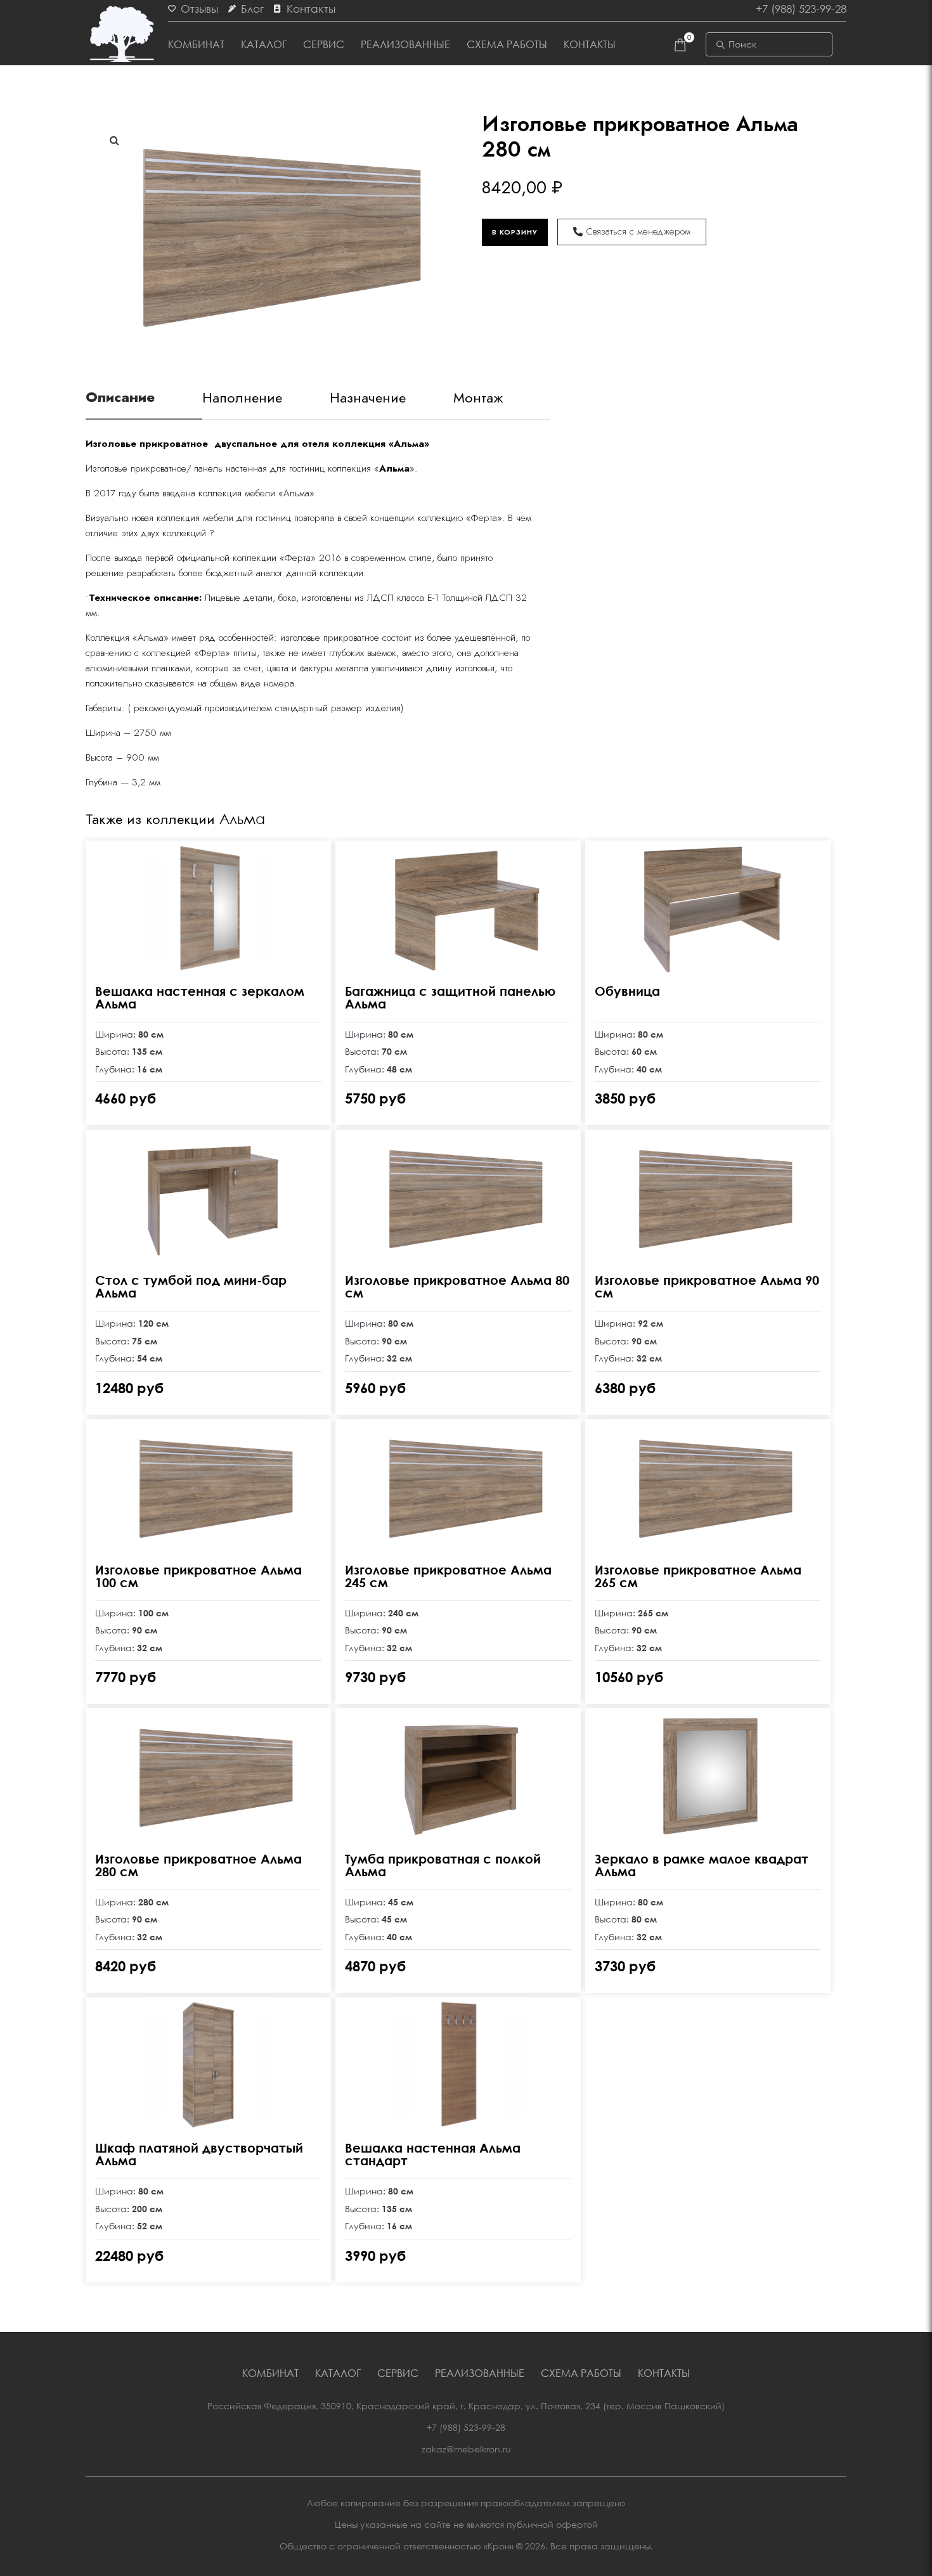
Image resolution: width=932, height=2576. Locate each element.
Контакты (590, 44)
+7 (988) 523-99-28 (466, 2427)
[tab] (144, 403)
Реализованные (405, 44)
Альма (242, 819)
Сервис (324, 44)
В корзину (515, 232)
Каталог (264, 44)
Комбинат (196, 44)
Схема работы (507, 44)
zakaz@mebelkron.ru (466, 2449)
